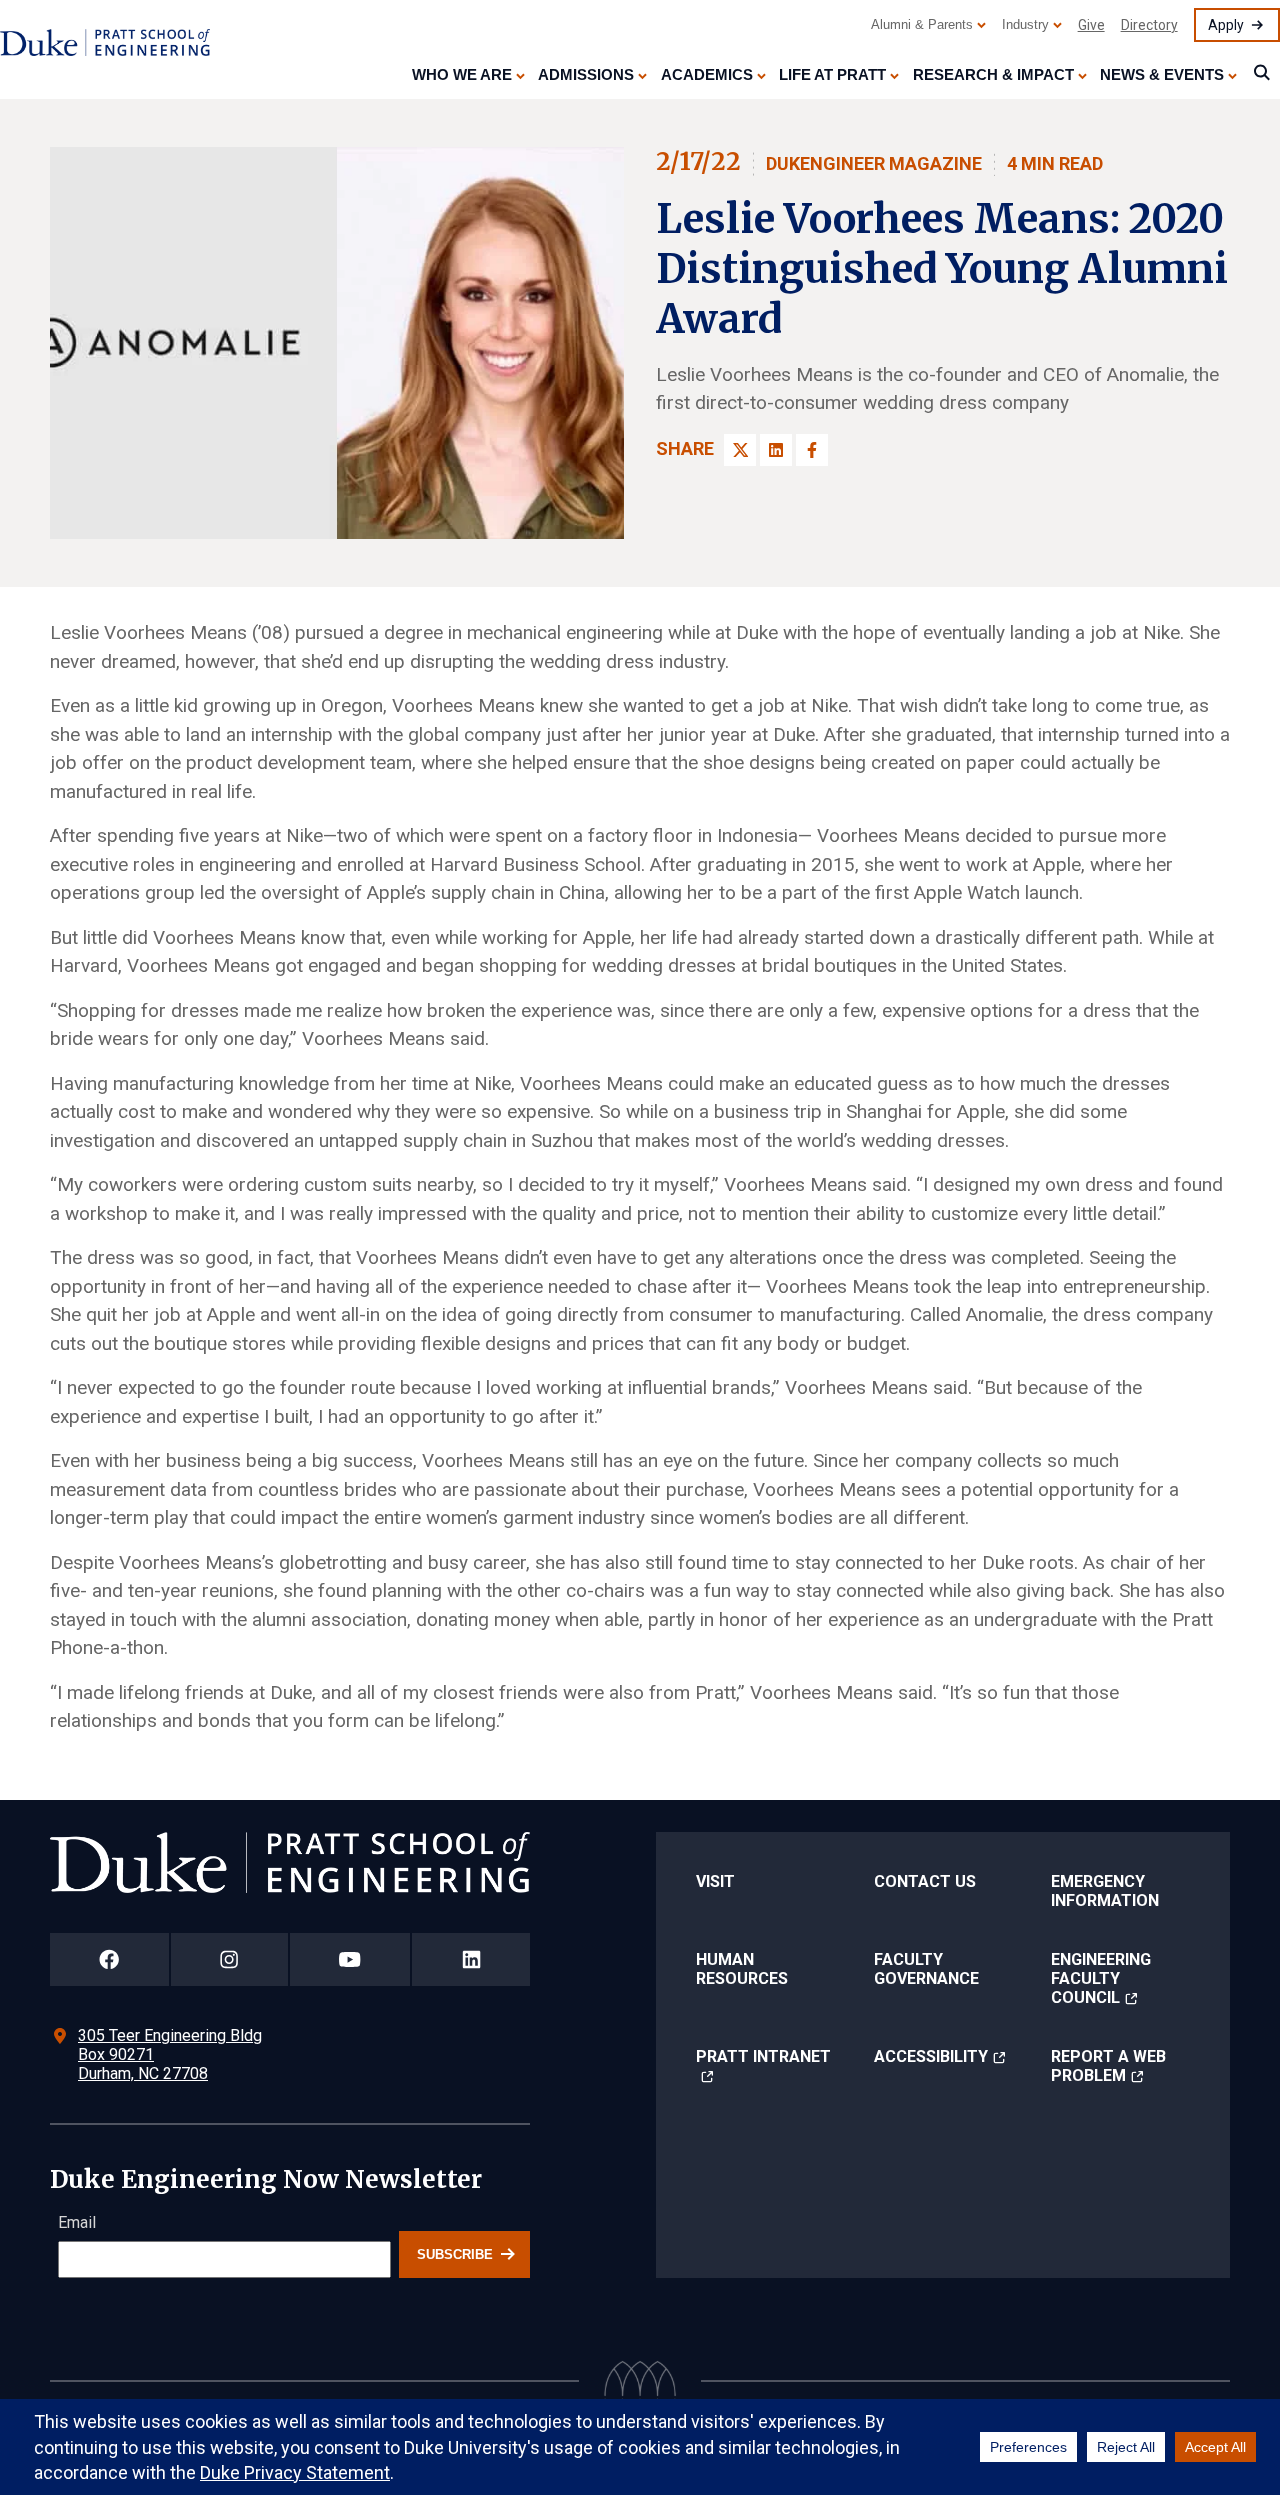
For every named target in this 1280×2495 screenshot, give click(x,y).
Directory (1149, 25)
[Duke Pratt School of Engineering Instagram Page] (229, 1959)
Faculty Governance (926, 1969)
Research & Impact (993, 74)
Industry (1025, 24)
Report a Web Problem (1108, 2066)
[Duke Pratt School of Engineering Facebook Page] (109, 1959)
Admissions (586, 74)
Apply (1226, 25)
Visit (715, 1881)
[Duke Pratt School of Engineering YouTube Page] (350, 1959)
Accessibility (931, 2056)
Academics (707, 74)
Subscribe (455, 2254)
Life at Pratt (832, 74)
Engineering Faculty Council (1101, 1978)
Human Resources (742, 1969)
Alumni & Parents (922, 24)
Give (1091, 25)
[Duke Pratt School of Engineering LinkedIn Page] (471, 1959)
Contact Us (925, 1881)
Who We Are (462, 74)
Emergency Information (1105, 1891)
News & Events (1162, 74)
